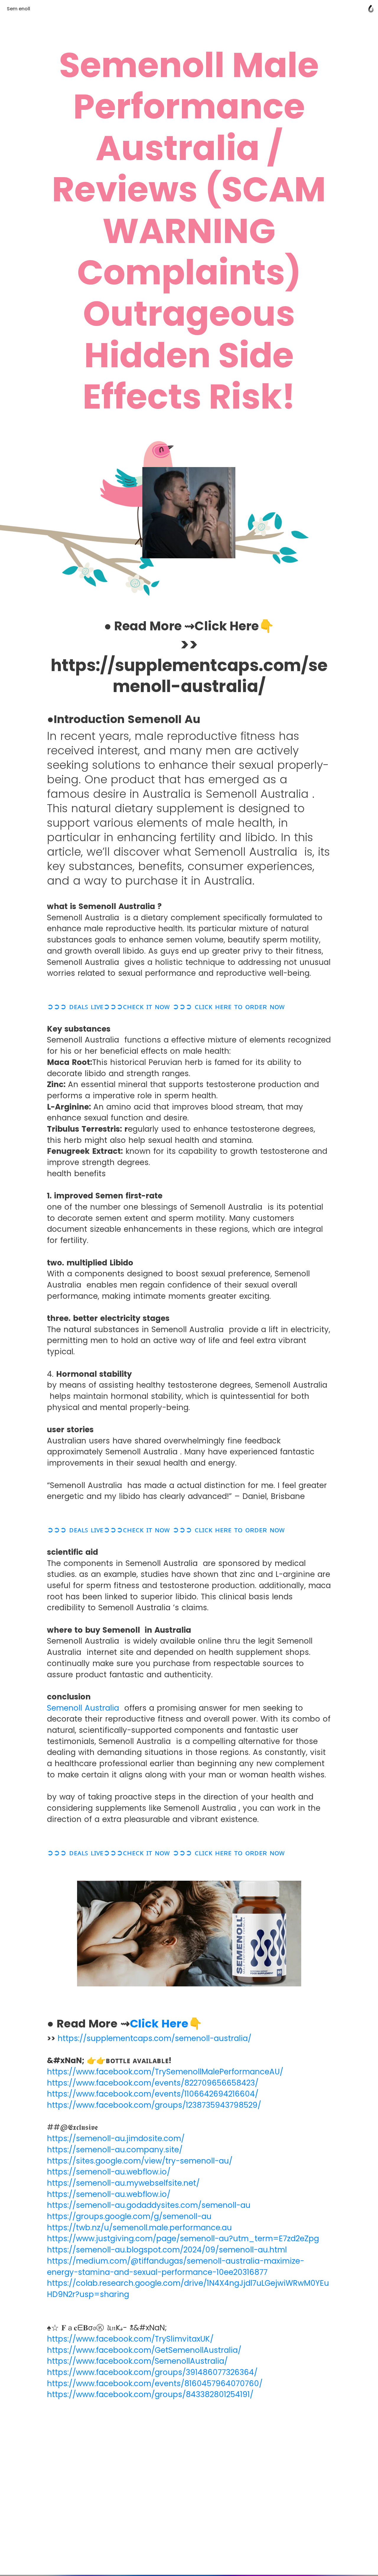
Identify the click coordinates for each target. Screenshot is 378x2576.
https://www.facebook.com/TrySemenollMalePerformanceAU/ (165, 2072)
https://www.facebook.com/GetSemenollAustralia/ (144, 2350)
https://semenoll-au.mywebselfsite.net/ (123, 2183)
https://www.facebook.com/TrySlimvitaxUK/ (130, 2339)
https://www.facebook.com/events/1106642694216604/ (153, 2094)
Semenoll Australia (83, 1708)
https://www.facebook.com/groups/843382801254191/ (150, 2394)
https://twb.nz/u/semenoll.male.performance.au (139, 2228)
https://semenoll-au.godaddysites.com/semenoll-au (149, 2205)
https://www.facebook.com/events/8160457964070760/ (155, 2384)
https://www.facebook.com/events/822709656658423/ (153, 2083)
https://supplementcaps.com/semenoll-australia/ (154, 2038)
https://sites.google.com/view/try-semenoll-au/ (140, 2161)
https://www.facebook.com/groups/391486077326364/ (152, 2372)
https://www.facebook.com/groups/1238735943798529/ (154, 2105)
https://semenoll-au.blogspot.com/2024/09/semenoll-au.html (167, 2250)
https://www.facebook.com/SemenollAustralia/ (137, 2361)
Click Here (159, 2023)
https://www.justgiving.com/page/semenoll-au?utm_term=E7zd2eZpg (183, 2239)
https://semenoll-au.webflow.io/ (109, 2172)
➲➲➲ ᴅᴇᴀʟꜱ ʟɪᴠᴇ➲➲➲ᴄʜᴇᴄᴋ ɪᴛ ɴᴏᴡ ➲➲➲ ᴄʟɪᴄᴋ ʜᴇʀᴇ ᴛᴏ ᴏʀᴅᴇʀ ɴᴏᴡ (166, 1006)
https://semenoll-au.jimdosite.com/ (116, 2138)
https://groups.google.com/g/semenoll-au (129, 2216)
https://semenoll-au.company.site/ (115, 2150)
